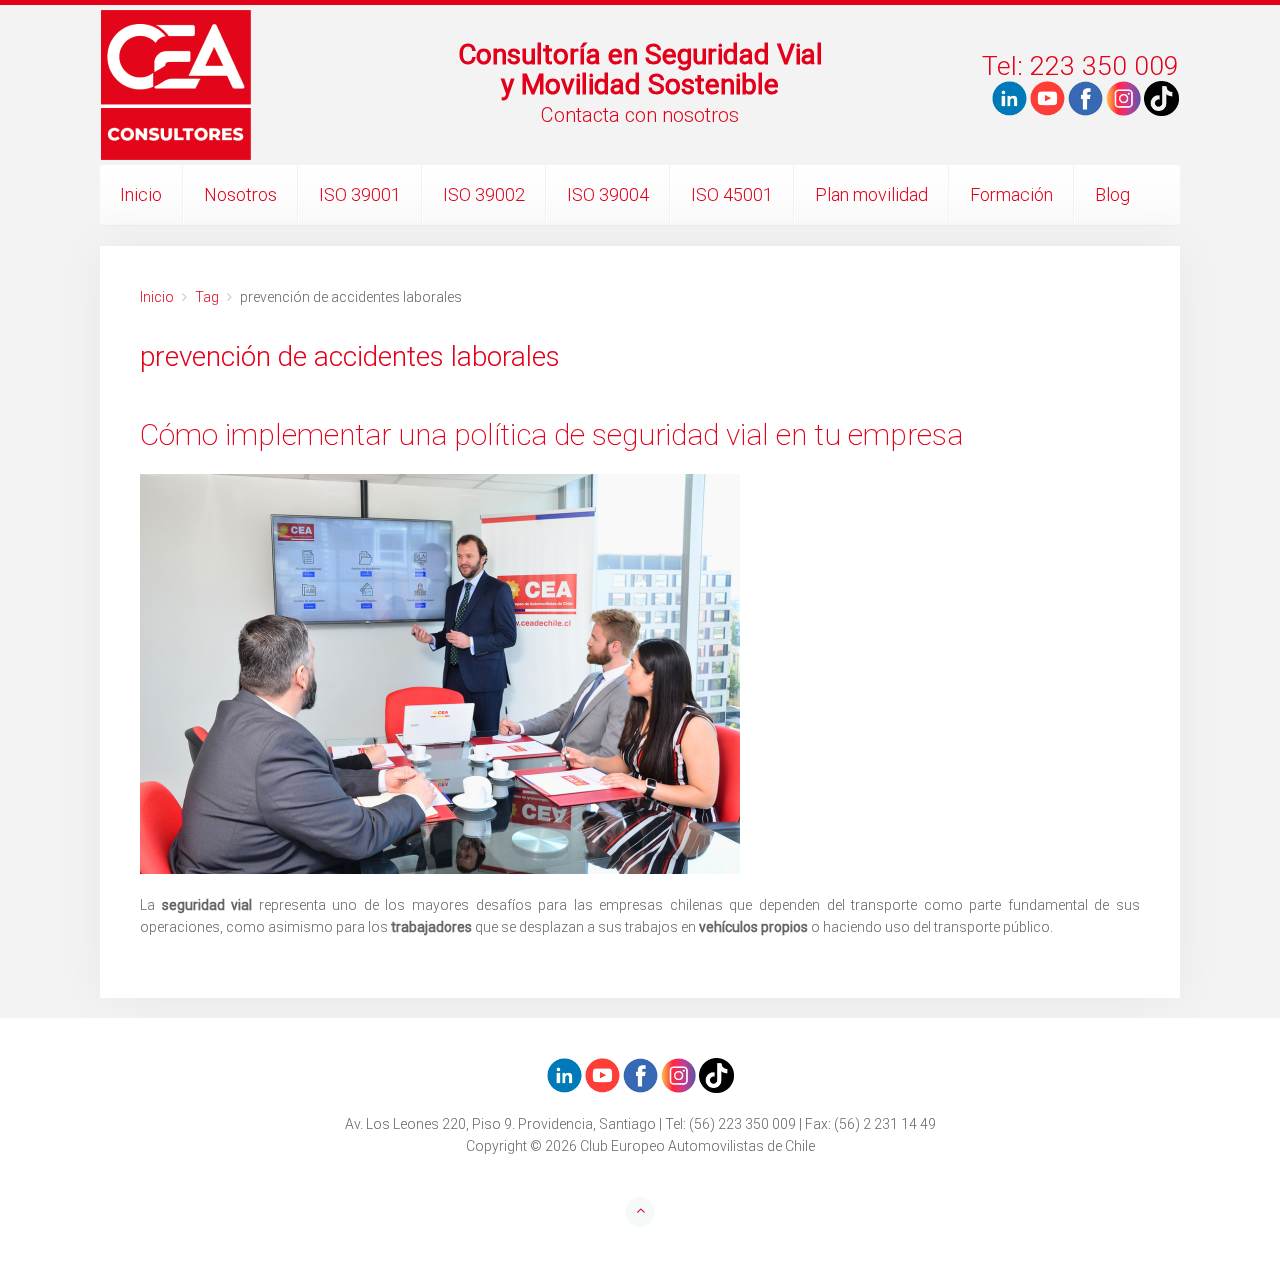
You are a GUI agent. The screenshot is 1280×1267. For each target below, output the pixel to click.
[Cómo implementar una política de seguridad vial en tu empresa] (640, 674)
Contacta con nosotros (640, 115)
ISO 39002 (484, 194)
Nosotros (240, 194)
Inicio (141, 194)
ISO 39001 (360, 194)
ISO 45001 (732, 194)
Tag (207, 297)
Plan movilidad (871, 194)
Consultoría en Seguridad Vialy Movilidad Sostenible (640, 69)
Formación (1011, 194)
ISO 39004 (608, 194)
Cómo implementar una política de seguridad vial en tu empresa (551, 434)
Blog (1112, 194)
